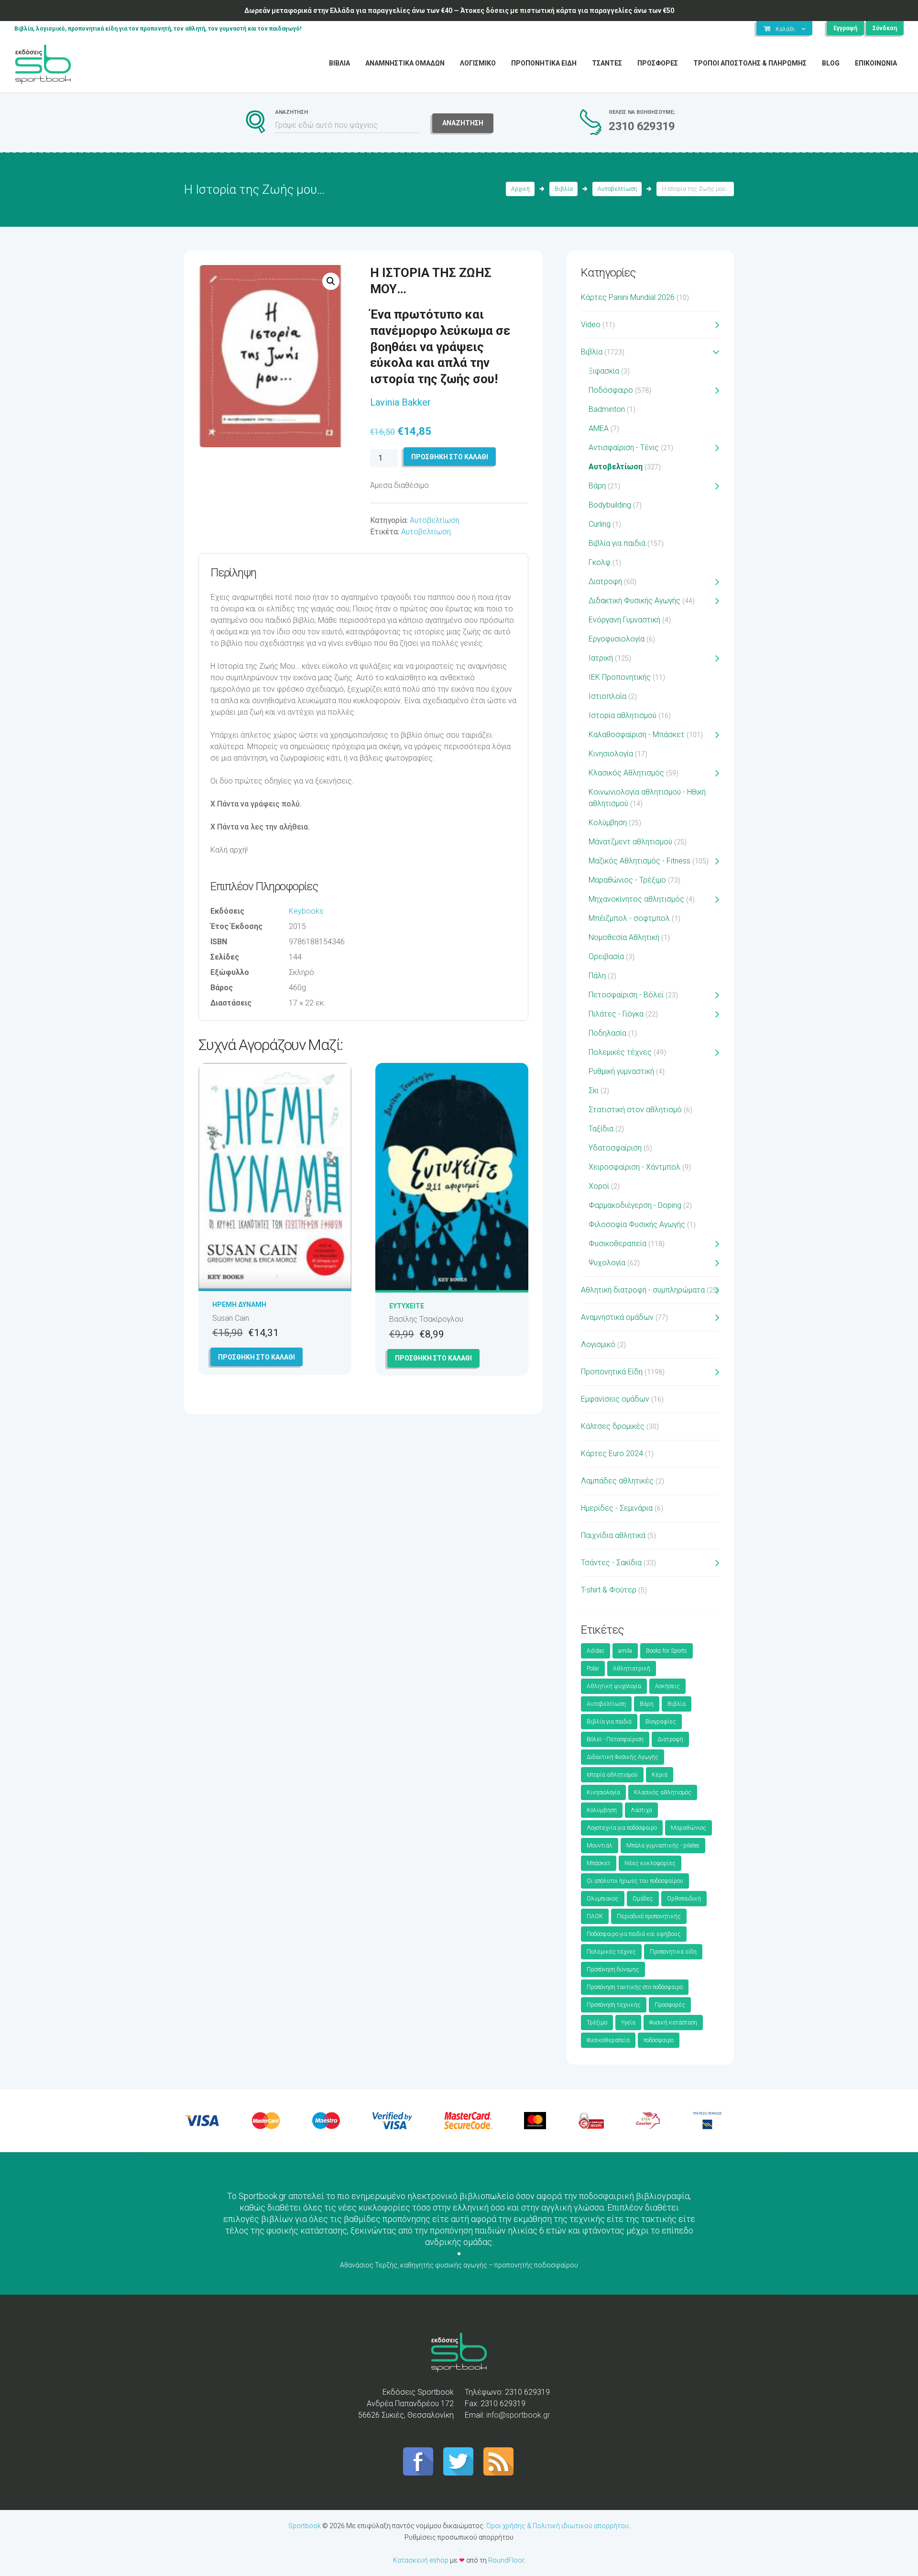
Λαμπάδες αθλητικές (617, 1481)
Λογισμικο (478, 63)
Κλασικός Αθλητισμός (626, 773)
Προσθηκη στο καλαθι (450, 457)
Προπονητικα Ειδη (544, 63)
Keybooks (306, 911)
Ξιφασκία (604, 371)
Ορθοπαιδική (684, 1899)
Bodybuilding (610, 505)
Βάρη (597, 486)
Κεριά (660, 1775)
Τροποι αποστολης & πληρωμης (750, 63)
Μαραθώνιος (688, 1828)
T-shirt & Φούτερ (609, 1590)
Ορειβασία (606, 956)
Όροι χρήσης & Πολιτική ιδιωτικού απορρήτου (557, 2526)
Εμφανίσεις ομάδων (615, 1399)
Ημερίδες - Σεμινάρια (617, 1508)
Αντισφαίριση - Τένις (624, 448)
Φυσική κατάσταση (673, 2023)
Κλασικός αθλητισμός (663, 1792)
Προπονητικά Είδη (612, 1372)
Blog (831, 63)
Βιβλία (564, 189)
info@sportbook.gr (518, 2415)
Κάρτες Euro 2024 (612, 1454)
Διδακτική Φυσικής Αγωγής (634, 601)
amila (625, 1651)
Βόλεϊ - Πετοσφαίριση (615, 1739)
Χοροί (599, 1186)
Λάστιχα (641, 1810)
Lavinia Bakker (400, 402)
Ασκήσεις (667, 1686)
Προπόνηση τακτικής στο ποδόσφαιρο (635, 1987)
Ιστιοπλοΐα (607, 696)
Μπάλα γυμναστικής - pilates (663, 1846)
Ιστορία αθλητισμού (623, 715)
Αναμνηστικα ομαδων (405, 63)
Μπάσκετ (599, 1863)
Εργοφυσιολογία (617, 639)
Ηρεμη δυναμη (239, 1305)
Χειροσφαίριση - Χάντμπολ (634, 1167)
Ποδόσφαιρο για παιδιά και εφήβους (634, 1934)
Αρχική (520, 189)
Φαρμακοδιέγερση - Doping (635, 1205)
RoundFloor (506, 2560)
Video (591, 325)
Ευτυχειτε (407, 1306)
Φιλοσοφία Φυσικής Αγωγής (637, 1224)
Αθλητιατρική (632, 1669)
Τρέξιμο (597, 2023)
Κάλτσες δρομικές (613, 1426)
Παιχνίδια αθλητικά (613, 1535)
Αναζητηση (463, 123)
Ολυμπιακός (603, 1899)
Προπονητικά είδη (673, 1952)
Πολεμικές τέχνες (620, 1052)
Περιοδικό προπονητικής (649, 1916)
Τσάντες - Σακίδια (611, 1563)
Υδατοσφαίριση (615, 1148)
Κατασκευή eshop (421, 2560)
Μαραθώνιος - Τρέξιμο (627, 880)
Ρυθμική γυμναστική (621, 1071)
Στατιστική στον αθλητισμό (635, 1110)
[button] (331, 281)
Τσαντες (607, 63)
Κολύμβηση (608, 823)
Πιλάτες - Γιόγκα (616, 1014)
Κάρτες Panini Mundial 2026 (628, 297)
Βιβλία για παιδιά (617, 543)
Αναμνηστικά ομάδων (617, 1317)
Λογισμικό (598, 1344)
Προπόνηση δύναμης (613, 1969)
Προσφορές (670, 2005)
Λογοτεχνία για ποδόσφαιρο (622, 1828)
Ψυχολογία (607, 1263)
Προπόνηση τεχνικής (614, 2005)
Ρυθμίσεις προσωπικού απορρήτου (459, 2537)
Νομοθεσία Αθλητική (624, 937)
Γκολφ (600, 562)
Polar (593, 1669)
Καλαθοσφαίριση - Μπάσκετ (637, 735)
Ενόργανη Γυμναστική (624, 620)
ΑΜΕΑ (599, 428)
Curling (600, 524)
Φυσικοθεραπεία (617, 1244)
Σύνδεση (885, 28)
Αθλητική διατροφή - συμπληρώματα (643, 1290)
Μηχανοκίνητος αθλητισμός (636, 899)
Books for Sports (667, 1651)
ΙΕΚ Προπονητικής (620, 677)
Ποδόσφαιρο (611, 390)
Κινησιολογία (611, 754)
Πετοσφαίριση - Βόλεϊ (626, 995)
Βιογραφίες (661, 1722)
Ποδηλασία (607, 1033)
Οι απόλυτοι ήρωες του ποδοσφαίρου (635, 1881)
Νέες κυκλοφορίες (650, 1863)
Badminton (607, 409)
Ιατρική (601, 658)
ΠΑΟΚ (595, 1916)
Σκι (594, 1090)
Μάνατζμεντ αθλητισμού (630, 842)
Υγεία (628, 2023)
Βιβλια (339, 63)
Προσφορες (658, 63)
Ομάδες (643, 1899)
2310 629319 (642, 126)
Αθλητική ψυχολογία (614, 1686)
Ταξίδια (601, 1129)
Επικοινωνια (876, 63)
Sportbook (305, 2526)
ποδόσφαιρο (659, 2040)
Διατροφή (605, 581)
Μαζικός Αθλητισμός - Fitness (639, 861)
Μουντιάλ (600, 1846)
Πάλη (597, 976)
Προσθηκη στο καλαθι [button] (257, 1357)
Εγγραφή (845, 28)
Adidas (596, 1651)
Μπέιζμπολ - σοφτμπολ (629, 918)
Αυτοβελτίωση (617, 189)
